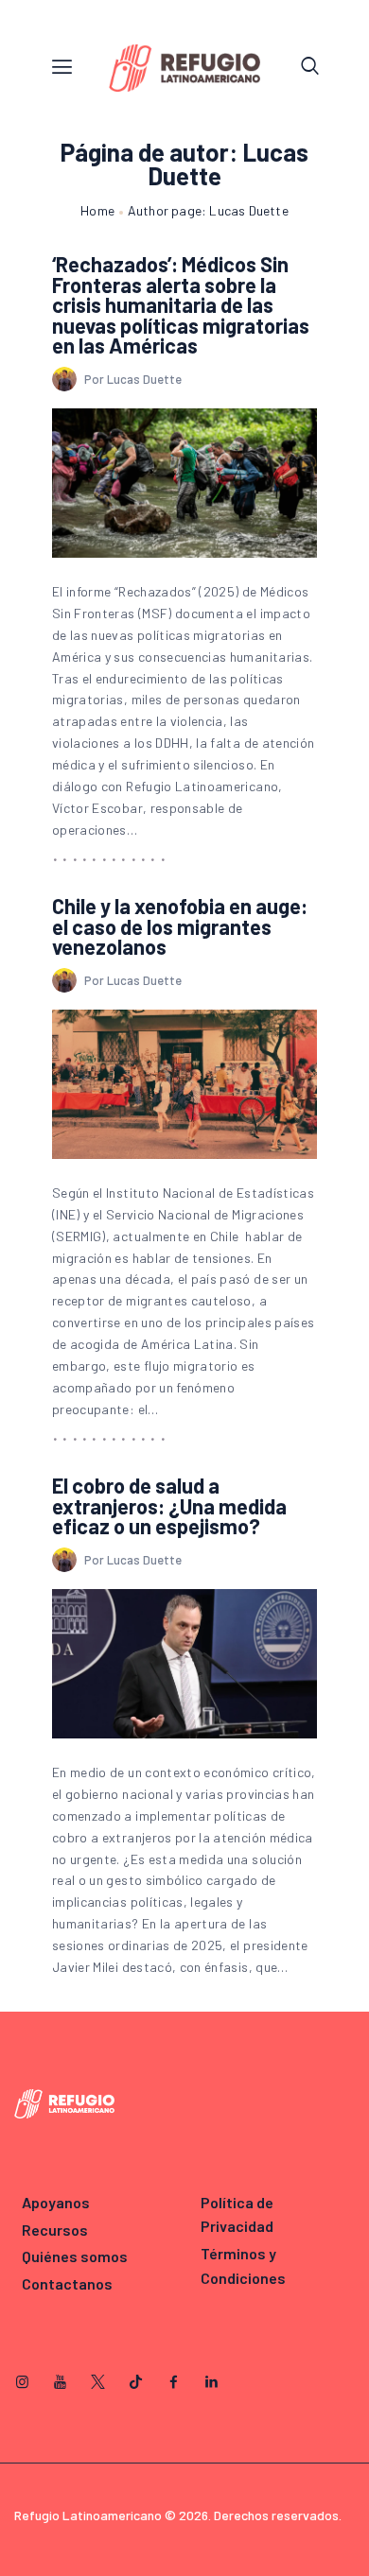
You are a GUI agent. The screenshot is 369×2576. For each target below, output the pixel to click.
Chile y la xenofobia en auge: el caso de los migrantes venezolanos (180, 927)
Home (97, 210)
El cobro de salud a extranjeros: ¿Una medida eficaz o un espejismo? (169, 1506)
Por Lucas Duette (133, 379)
